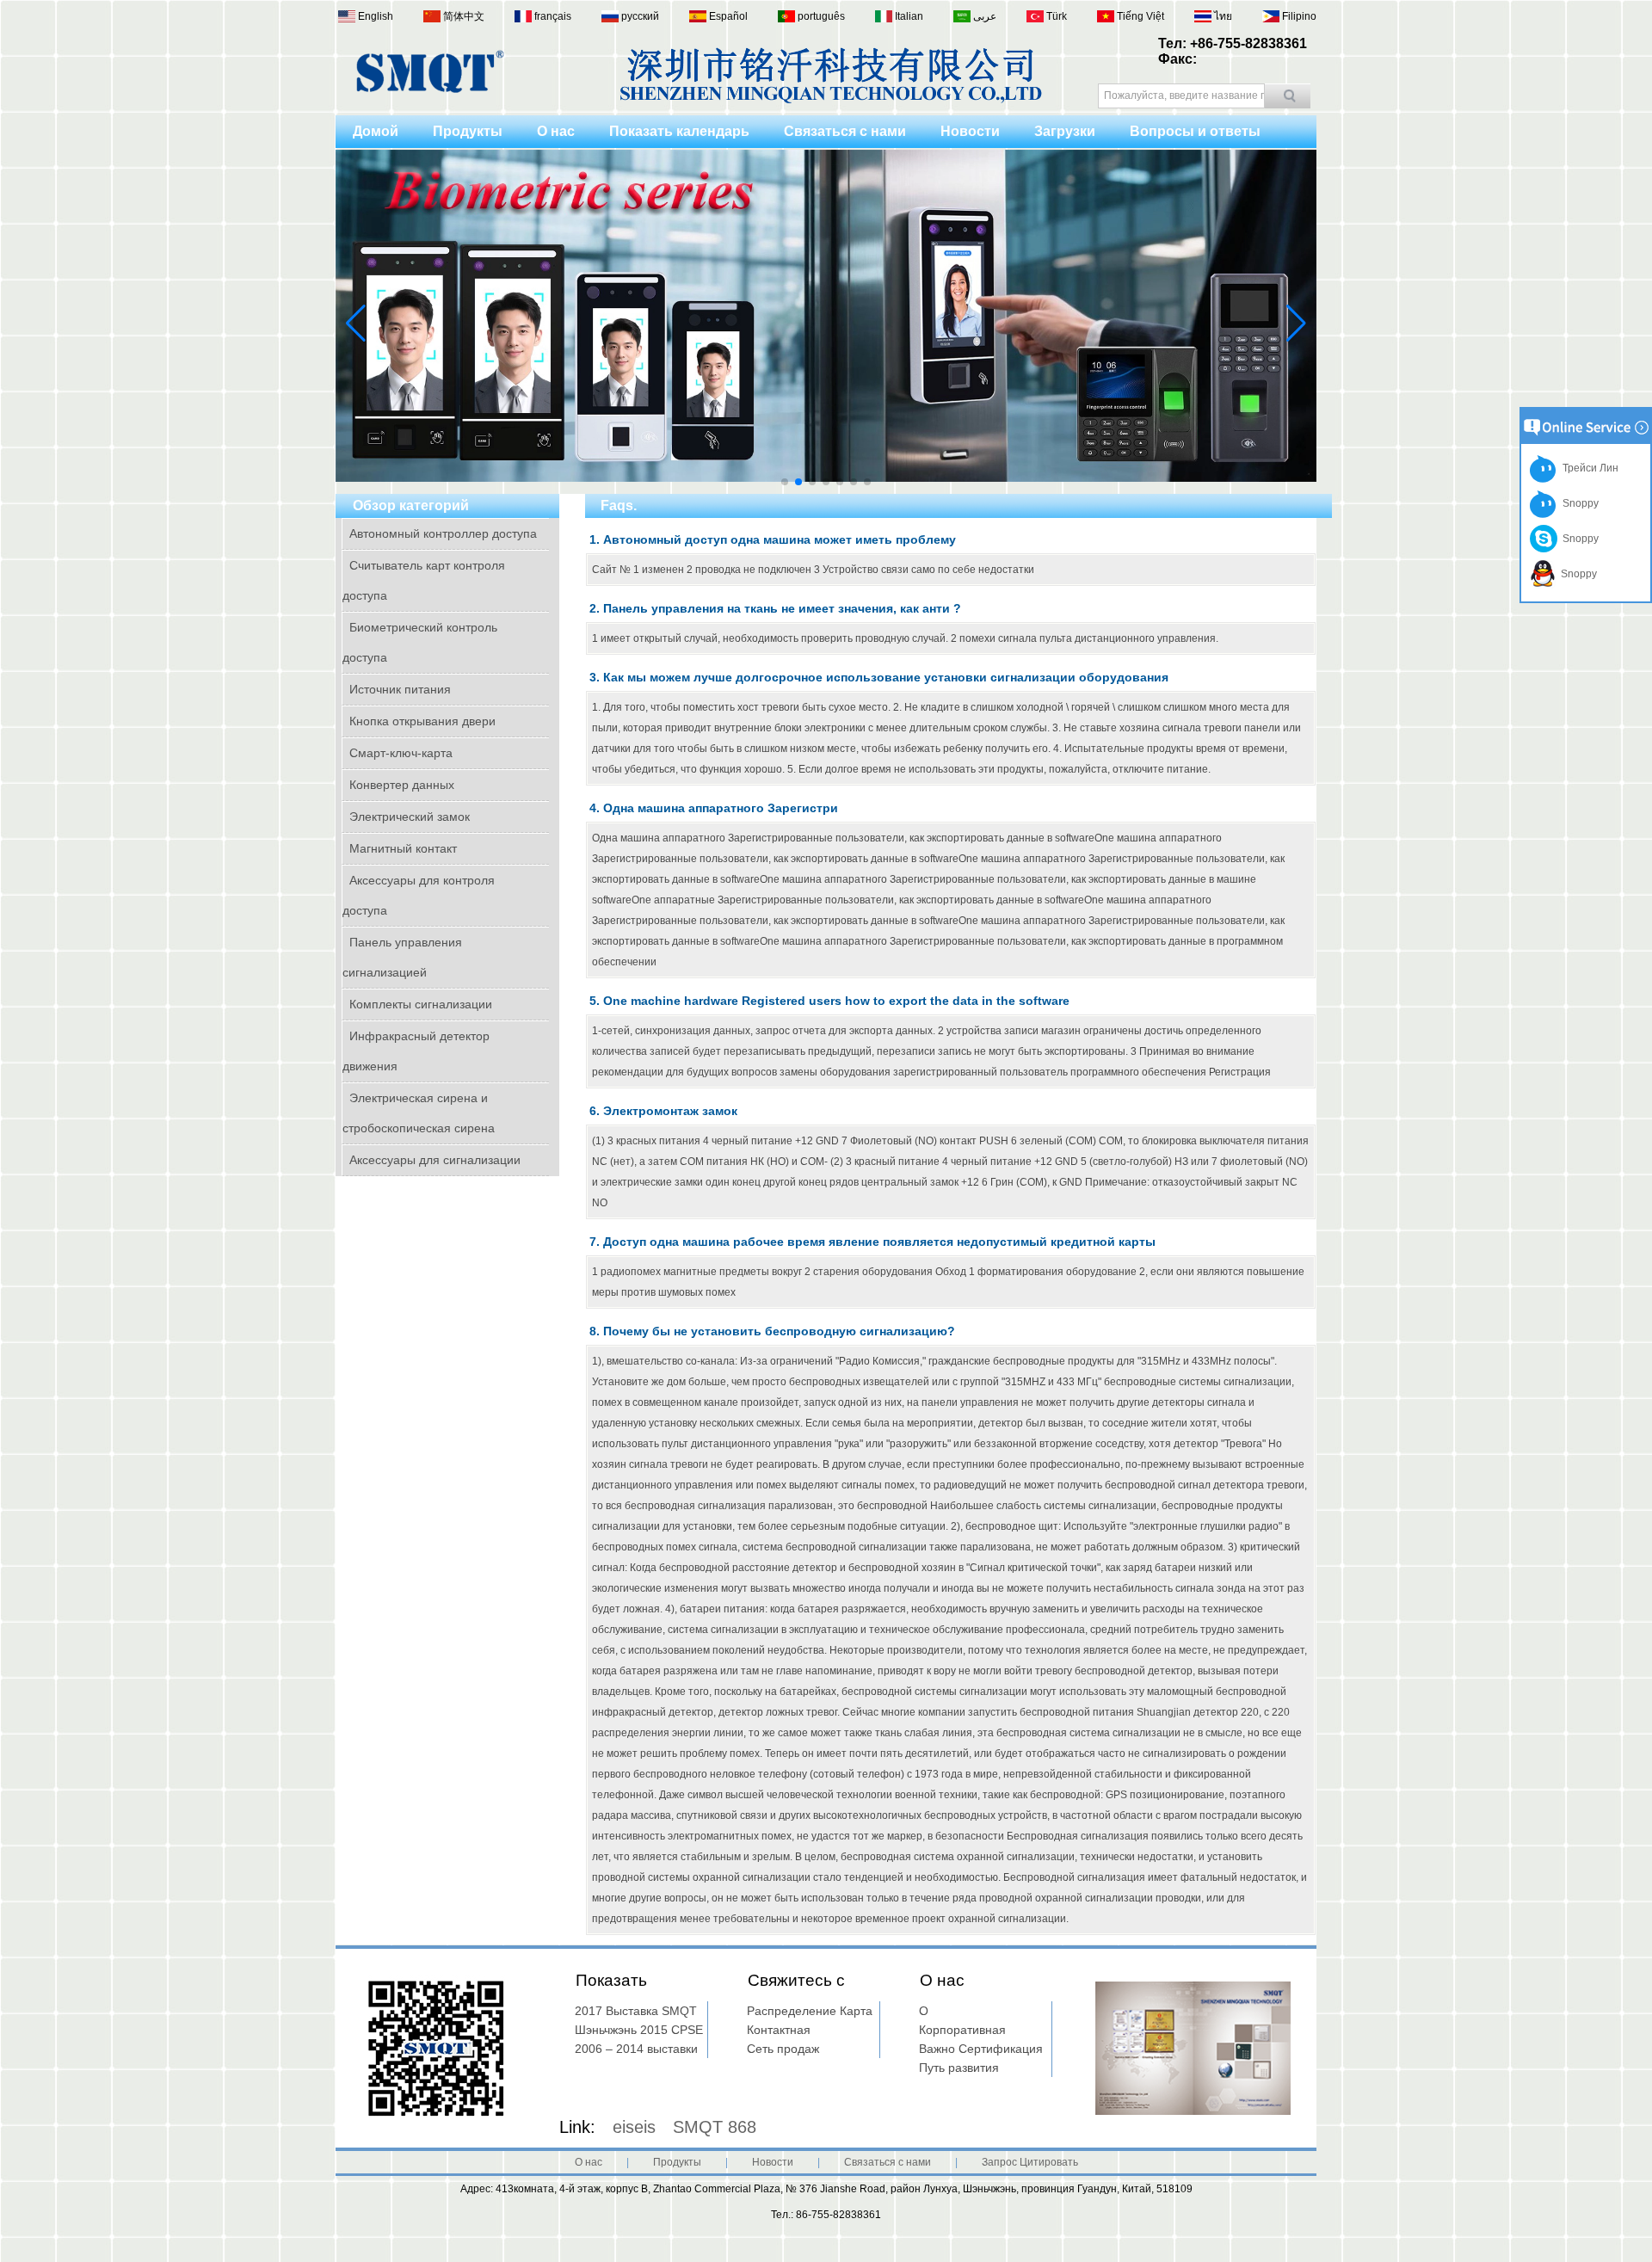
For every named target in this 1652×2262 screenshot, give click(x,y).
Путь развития (959, 2068)
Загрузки (1065, 131)
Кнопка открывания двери (422, 721)
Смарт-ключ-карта (401, 753)
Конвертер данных (402, 785)
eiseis (634, 2127)
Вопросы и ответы (1195, 131)
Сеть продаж (783, 2049)
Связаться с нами (845, 131)
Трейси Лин (1588, 468)
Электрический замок (410, 817)
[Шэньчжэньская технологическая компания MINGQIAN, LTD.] (430, 89)
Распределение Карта (810, 2011)
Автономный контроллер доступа (443, 533)
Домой (376, 131)
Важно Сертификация (981, 2049)
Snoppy (1578, 503)
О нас (556, 131)
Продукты (468, 131)
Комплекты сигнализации (421, 1004)
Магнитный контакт (403, 848)
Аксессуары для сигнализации (435, 1160)
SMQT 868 (715, 2127)
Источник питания (400, 689)
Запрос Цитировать (1030, 2162)
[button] (785, 482)
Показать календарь (679, 131)
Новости (970, 131)
